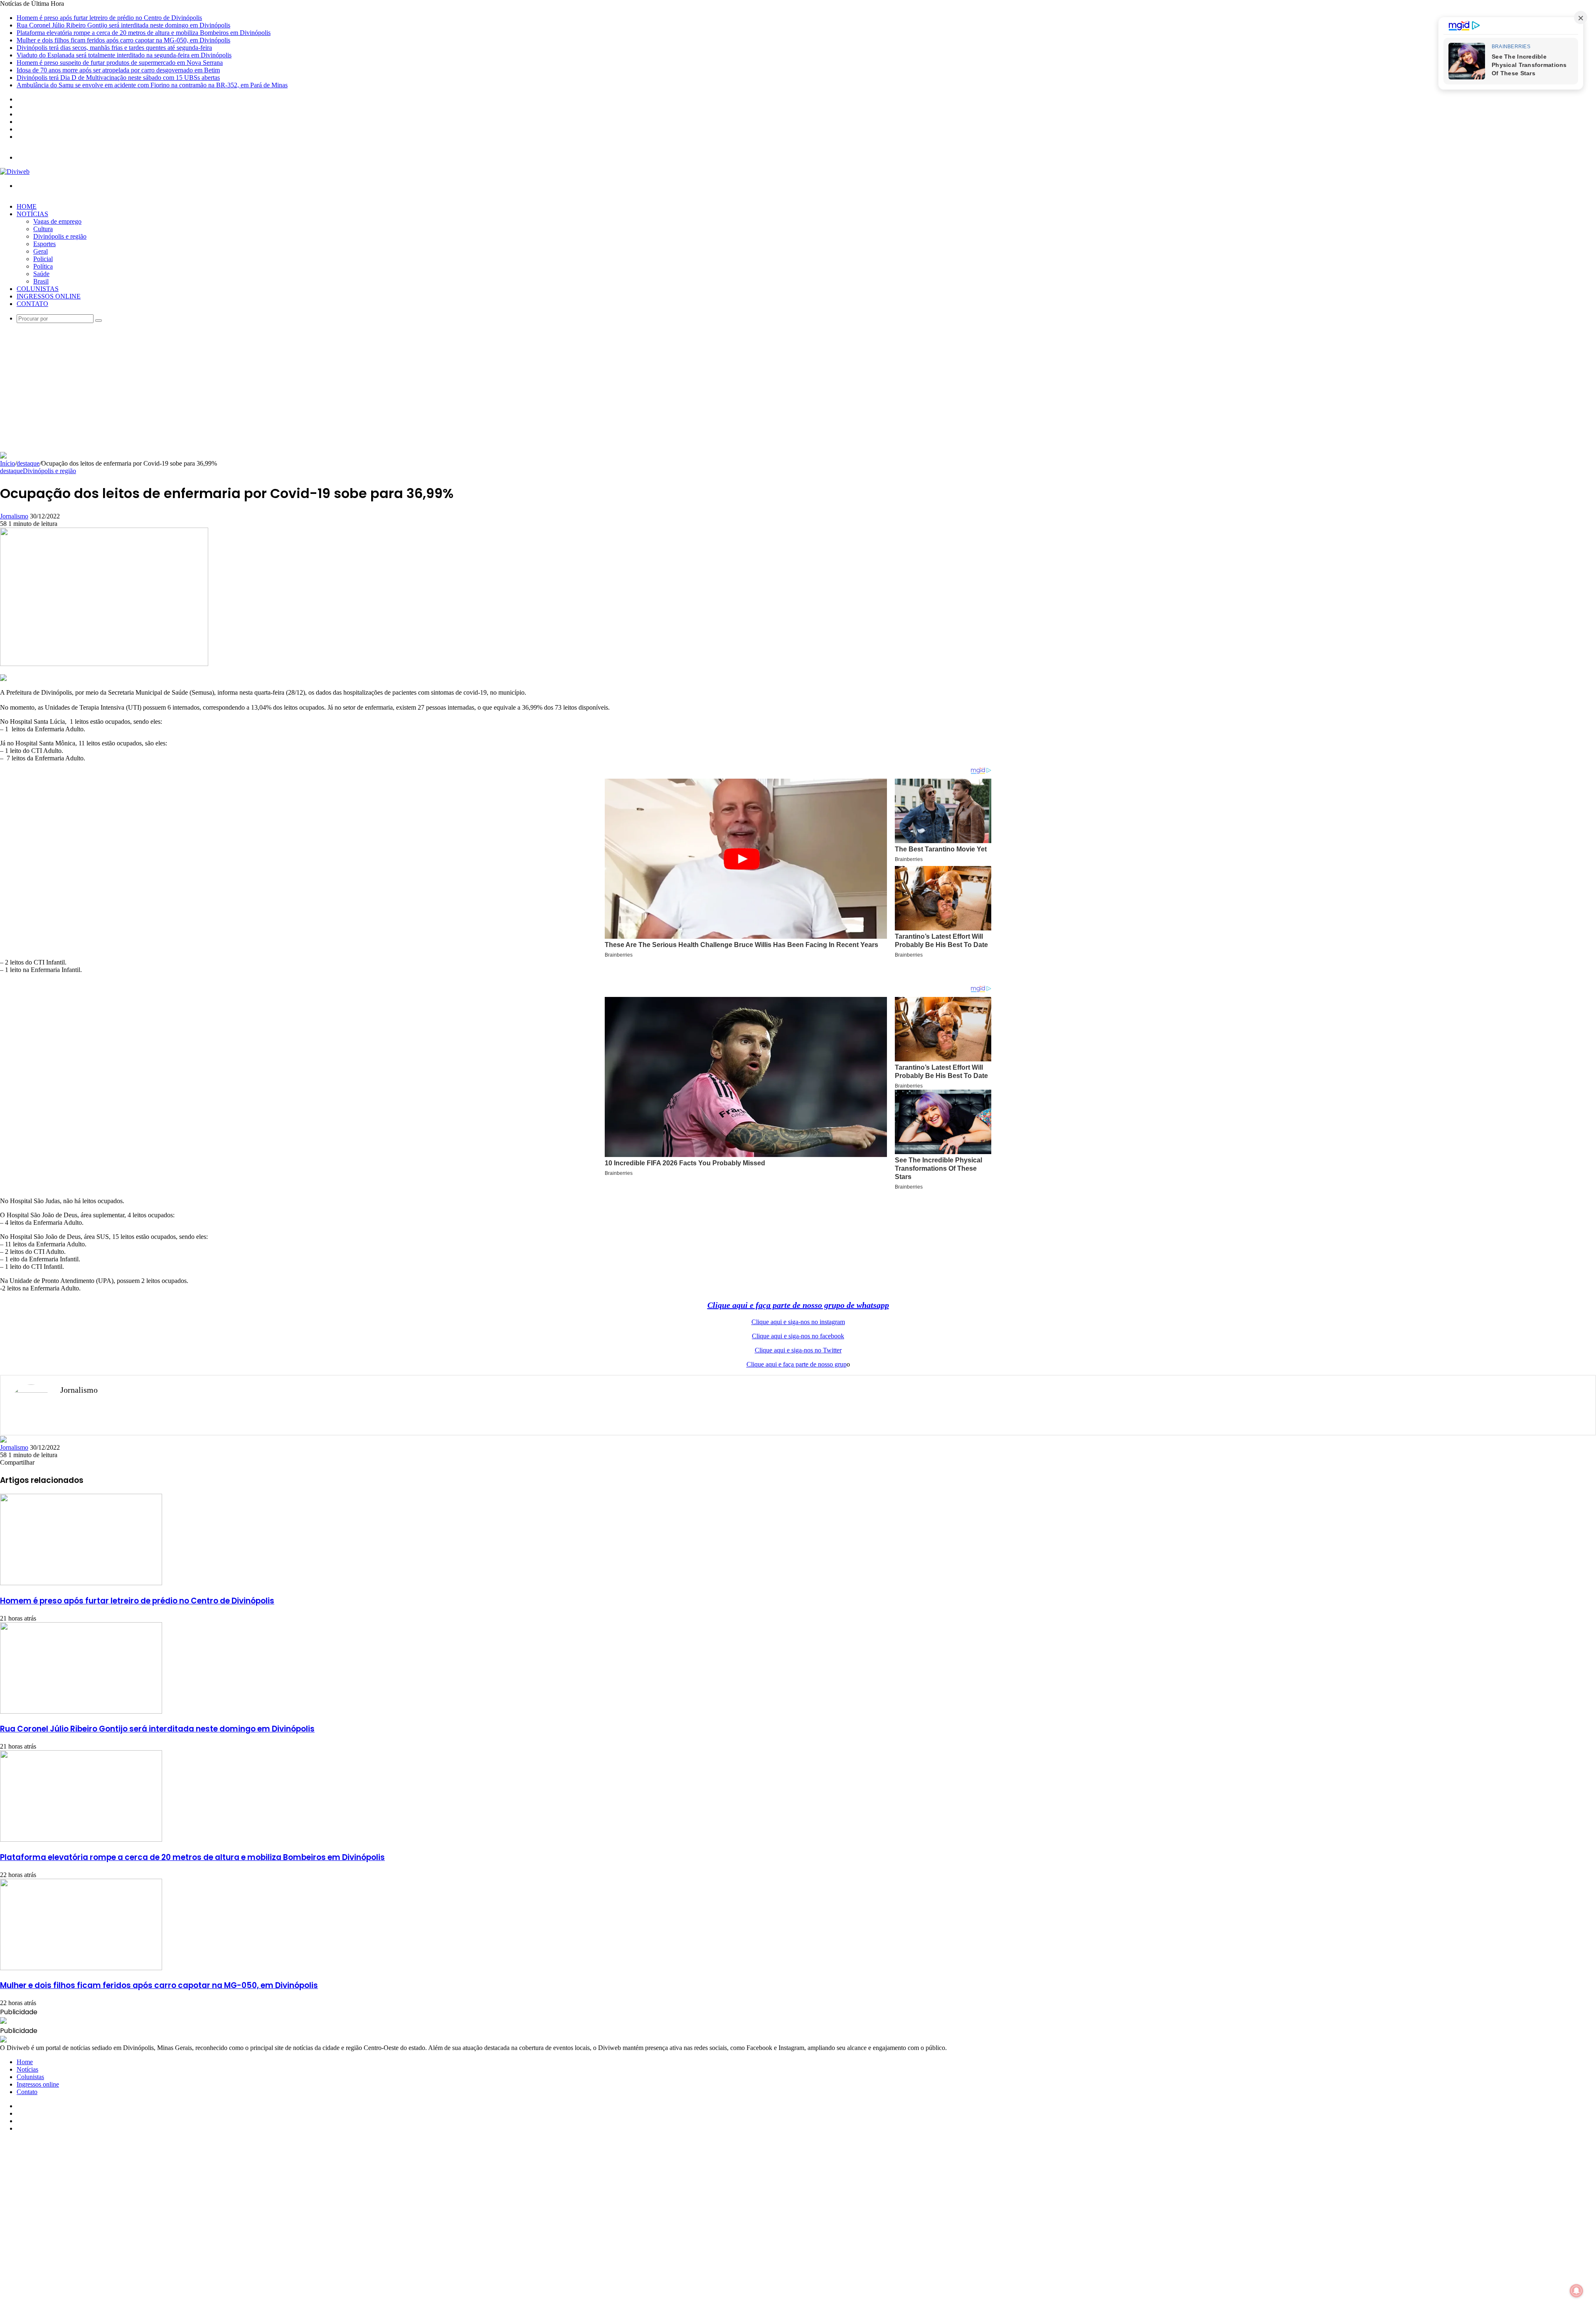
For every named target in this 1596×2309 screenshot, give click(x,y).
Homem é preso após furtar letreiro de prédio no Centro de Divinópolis (109, 18)
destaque (28, 463)
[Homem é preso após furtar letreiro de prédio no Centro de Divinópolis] (81, 1583)
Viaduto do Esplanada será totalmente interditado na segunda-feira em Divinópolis (124, 55)
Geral (41, 251)
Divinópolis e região (60, 236)
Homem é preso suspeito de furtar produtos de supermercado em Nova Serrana (120, 63)
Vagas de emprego (57, 221)
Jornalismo (14, 516)
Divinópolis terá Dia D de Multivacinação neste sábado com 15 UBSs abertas (118, 78)
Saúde (41, 274)
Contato (32, 304)
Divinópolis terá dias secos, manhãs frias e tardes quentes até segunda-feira (114, 48)
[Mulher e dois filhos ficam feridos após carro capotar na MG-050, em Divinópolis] (81, 1968)
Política (43, 266)
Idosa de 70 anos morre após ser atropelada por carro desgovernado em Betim (118, 70)
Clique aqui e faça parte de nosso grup (797, 1364)
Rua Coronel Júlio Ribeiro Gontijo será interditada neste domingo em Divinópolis (123, 25)
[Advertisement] (798, 390)
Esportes (44, 244)
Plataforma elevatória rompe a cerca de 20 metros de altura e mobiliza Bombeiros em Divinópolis (144, 33)
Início (7, 463)
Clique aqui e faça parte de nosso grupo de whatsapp (798, 1305)
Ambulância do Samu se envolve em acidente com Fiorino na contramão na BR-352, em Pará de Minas (152, 85)
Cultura (43, 229)
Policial (43, 259)
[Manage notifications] (1576, 2291)
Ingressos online (49, 296)
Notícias (32, 214)
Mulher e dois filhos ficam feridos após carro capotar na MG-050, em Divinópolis (123, 40)
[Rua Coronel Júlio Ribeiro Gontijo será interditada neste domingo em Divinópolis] (81, 1711)
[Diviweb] (15, 171)
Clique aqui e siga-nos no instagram (798, 1322)
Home (27, 206)
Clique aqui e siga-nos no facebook (798, 1336)
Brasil (41, 281)
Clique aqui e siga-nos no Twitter (798, 1350)
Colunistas (38, 289)
